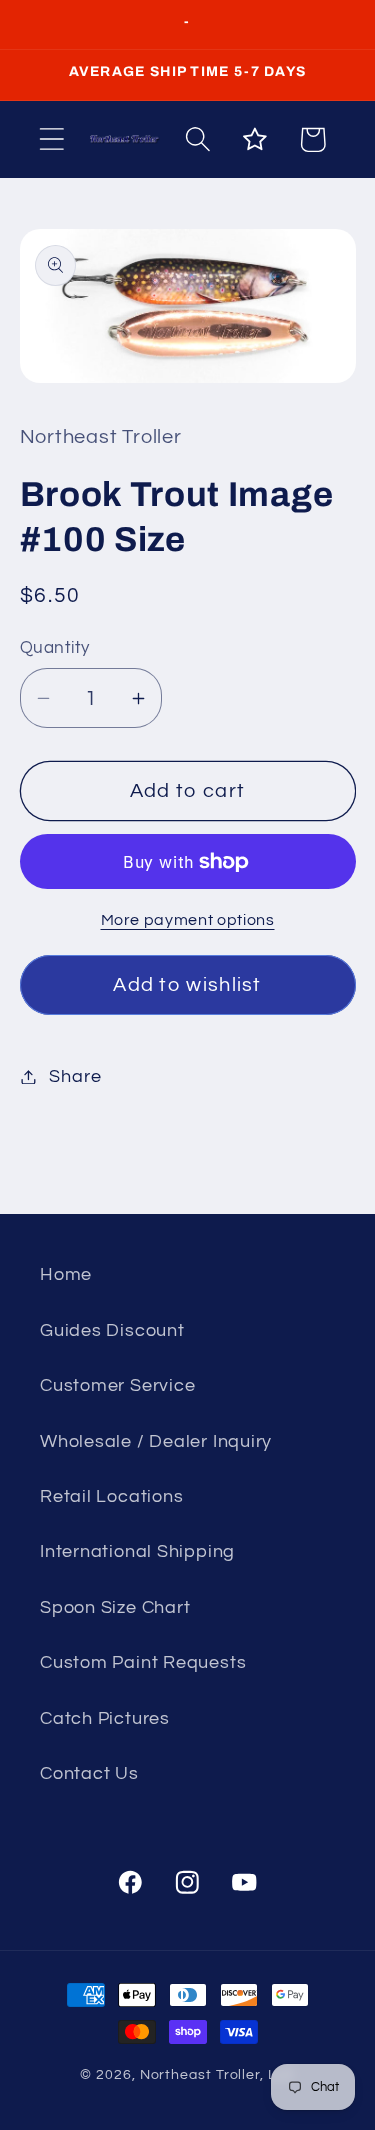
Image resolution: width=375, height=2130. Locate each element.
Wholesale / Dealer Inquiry (156, 1441)
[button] (51, 139)
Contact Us (89, 1773)
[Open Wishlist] (255, 139)
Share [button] (75, 1076)
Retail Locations (111, 1496)
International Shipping (137, 1551)
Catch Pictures (105, 1718)
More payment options (188, 920)
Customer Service (117, 1385)
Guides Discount (112, 1330)
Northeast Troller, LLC (217, 2074)
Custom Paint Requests (143, 1662)
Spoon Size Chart (115, 1607)
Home (66, 1274)
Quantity (55, 648)
